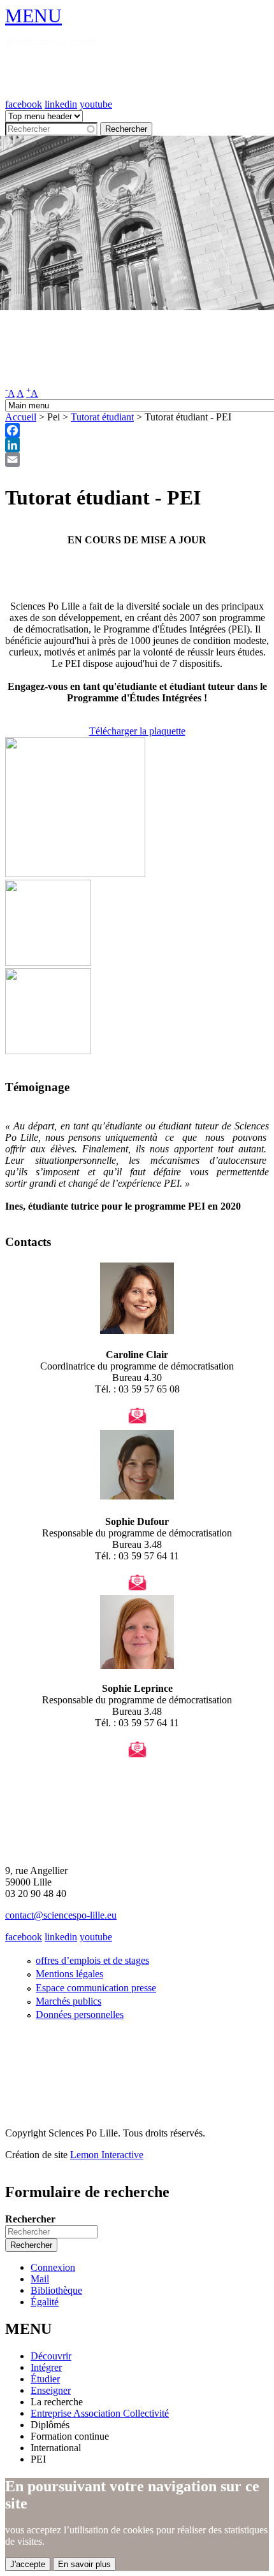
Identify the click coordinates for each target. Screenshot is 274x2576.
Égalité (45, 2302)
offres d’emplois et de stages (92, 1960)
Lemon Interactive (107, 2155)
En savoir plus (84, 2564)
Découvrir (51, 2356)
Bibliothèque (56, 2290)
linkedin (61, 104)
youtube (96, 104)
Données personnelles (80, 2014)
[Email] (137, 460)
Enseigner (51, 2390)
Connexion (53, 2267)
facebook (24, 104)
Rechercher (30, 2219)
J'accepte (28, 2564)
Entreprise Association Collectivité (100, 2413)
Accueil (21, 417)
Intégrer (46, 2367)
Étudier (45, 2379)
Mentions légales (69, 1974)
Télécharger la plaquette (137, 731)
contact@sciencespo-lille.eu (61, 1915)
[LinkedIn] (137, 445)
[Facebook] (137, 430)
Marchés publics (68, 2001)
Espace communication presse (96, 1988)
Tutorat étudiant (102, 417)
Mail (40, 2279)
